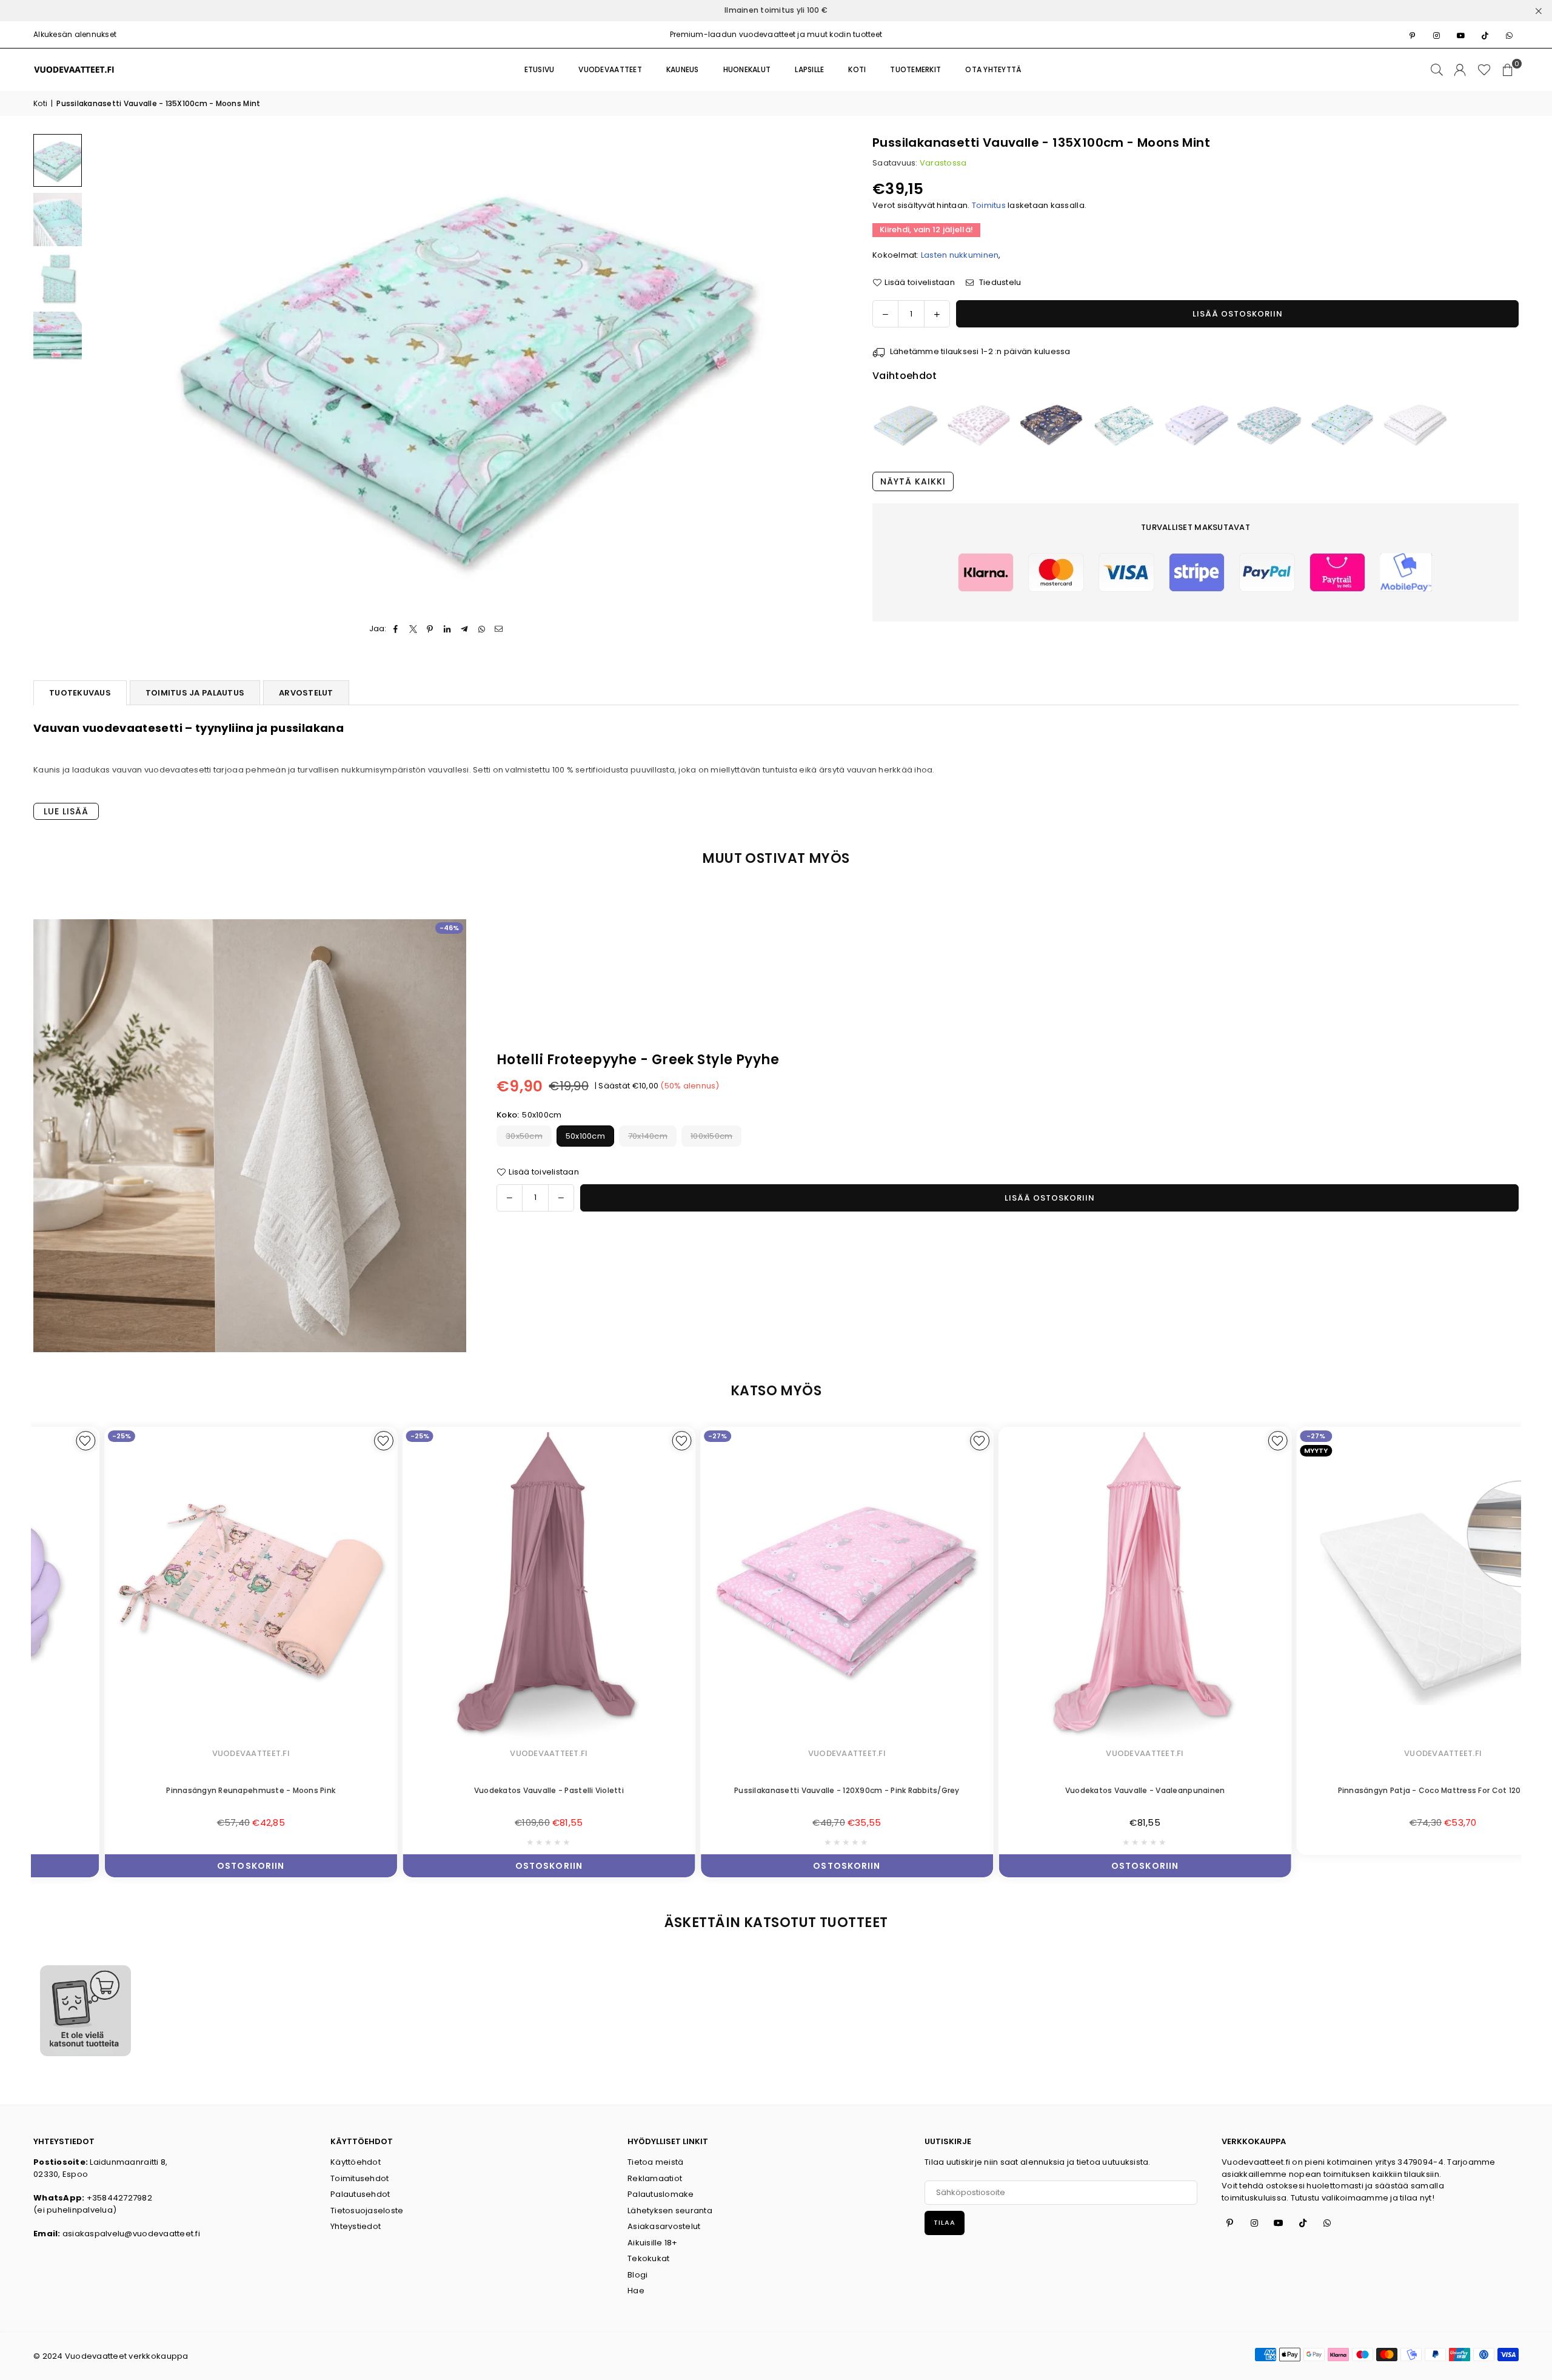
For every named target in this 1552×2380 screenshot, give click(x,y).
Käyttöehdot (356, 2162)
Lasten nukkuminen (960, 254)
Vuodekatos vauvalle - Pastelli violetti (479, 1790)
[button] (1508, 70)
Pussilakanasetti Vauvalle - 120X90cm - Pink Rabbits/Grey (777, 1790)
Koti (40, 103)
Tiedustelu (999, 282)
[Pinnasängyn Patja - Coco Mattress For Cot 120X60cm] (1373, 1587)
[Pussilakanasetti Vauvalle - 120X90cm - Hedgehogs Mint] (1269, 424)
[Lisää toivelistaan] (313, 1441)
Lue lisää (66, 811)
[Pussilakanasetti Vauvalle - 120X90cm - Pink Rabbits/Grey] (777, 1587)
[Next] (825, 371)
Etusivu (540, 69)
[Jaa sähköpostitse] (499, 629)
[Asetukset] (1460, 70)
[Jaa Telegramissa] (465, 629)
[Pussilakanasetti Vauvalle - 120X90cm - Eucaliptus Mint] (1124, 424)
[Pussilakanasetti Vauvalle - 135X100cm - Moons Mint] (58, 161)
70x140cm (648, 1136)
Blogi (637, 2275)
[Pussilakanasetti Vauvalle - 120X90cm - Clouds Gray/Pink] (978, 424)
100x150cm (711, 1136)
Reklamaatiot (655, 2178)
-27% (647, 1436)
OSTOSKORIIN (180, 1863)
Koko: (529, 1115)
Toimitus (989, 205)
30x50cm (524, 1136)
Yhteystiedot (356, 2226)
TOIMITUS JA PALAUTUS (195, 693)
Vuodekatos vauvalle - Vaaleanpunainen (1074, 1790)
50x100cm (585, 1136)
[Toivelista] (1484, 70)
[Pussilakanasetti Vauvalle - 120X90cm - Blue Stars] (1197, 424)
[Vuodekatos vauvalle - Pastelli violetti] (478, 1587)
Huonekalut (747, 69)
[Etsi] (1437, 70)
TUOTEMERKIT (915, 69)
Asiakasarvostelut (664, 2226)
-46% (449, 928)
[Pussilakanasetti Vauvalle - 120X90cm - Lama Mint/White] (1342, 424)
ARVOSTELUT (306, 693)
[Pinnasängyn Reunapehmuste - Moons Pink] (181, 1587)
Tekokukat (648, 2258)
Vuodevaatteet (610, 69)
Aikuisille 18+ (653, 2243)
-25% (51, 1436)
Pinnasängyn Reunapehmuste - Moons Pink (180, 1790)
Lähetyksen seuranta (670, 2211)
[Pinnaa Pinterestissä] (430, 629)
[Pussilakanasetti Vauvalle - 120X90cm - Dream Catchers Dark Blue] (1051, 424)
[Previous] (105, 371)
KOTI (857, 69)
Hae (636, 2291)
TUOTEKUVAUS (80, 693)
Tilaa (945, 2222)
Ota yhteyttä (993, 69)
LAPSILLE (809, 69)
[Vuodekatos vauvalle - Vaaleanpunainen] (1074, 1587)
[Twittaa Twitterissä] (413, 629)
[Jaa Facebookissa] (396, 629)
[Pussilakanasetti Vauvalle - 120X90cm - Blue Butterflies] (906, 424)
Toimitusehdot (360, 2178)
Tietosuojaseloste (367, 2211)
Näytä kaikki (913, 481)
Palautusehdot (360, 2194)
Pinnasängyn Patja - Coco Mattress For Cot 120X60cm (1372, 1790)
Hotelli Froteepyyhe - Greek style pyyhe (638, 1060)
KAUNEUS (683, 69)
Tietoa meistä (655, 2162)
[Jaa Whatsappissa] (482, 629)
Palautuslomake (661, 2194)
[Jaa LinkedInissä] (448, 629)
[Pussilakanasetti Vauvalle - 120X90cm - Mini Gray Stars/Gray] (1415, 424)
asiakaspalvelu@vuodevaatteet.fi (131, 2234)
